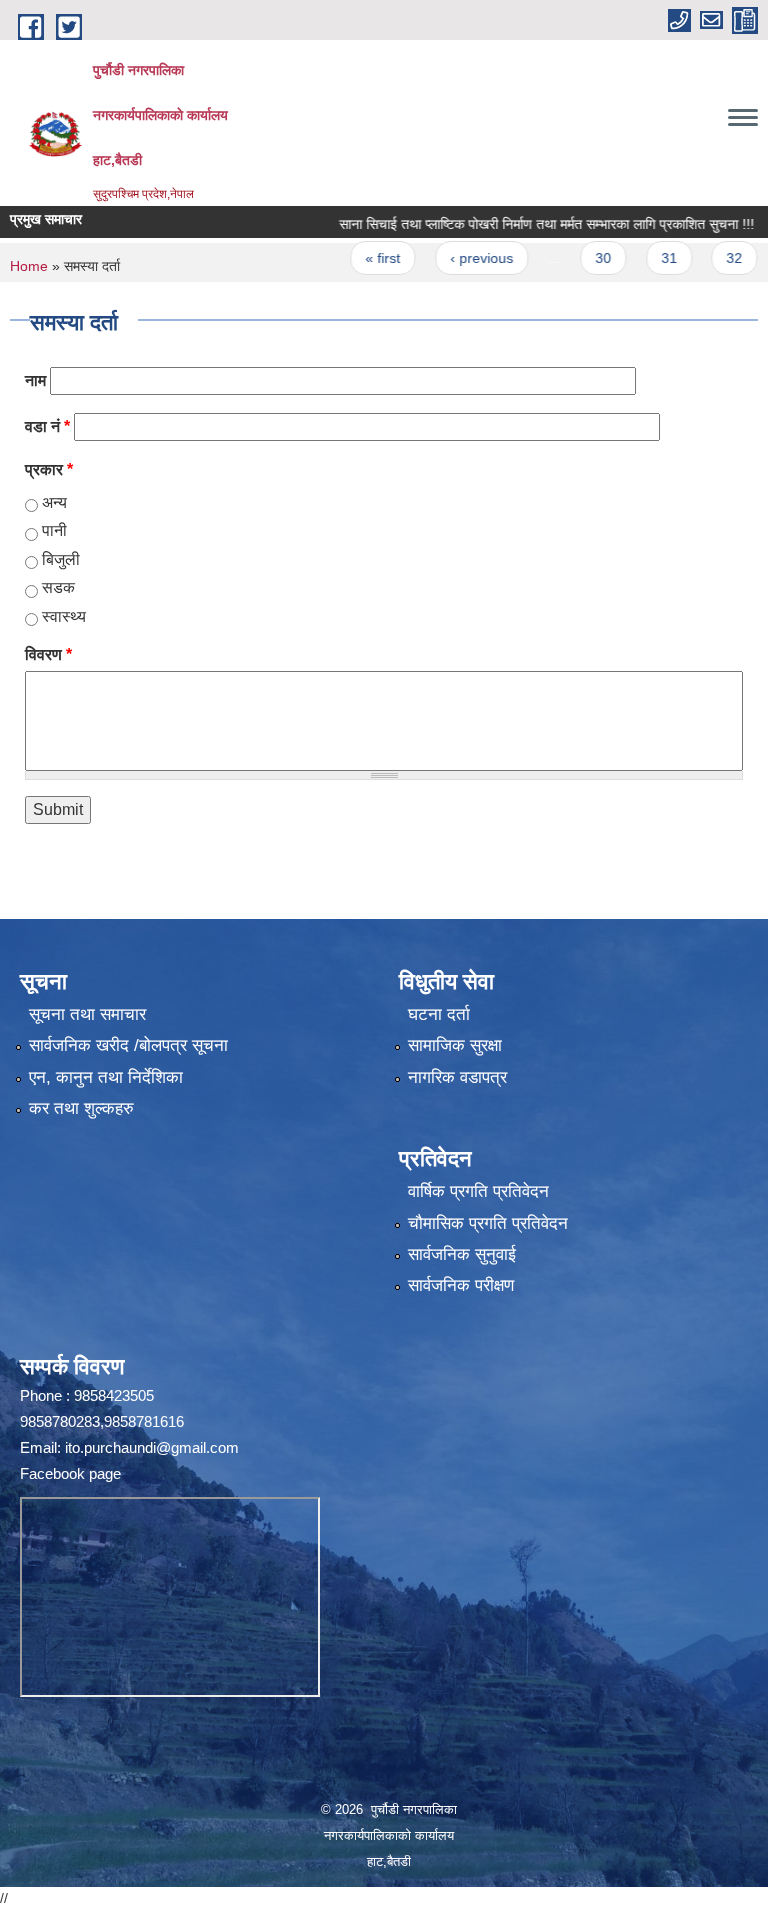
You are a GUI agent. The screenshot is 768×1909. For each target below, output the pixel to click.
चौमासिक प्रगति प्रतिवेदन (488, 1223)
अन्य (54, 502)
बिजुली (61, 559)
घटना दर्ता (439, 1014)
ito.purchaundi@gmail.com (152, 1447)
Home (29, 266)
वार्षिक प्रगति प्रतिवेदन (478, 1191)
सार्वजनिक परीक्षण (461, 1285)
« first (352, 258)
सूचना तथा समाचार (87, 1014)
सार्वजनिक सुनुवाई (462, 1254)
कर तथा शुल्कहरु (81, 1108)
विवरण (48, 654)
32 (704, 258)
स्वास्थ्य (64, 616)
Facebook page (70, 1473)
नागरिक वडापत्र (457, 1077)
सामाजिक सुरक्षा (455, 1045)
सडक (58, 587)
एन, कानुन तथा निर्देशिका (106, 1077)
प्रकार (49, 469)
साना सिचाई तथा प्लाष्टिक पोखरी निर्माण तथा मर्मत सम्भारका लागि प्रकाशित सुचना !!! (516, 224)
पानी (54, 530)
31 (638, 258)
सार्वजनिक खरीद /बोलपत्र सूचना (128, 1045)
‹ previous (450, 258)
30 (573, 258)
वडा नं (47, 426)
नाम (35, 380)
